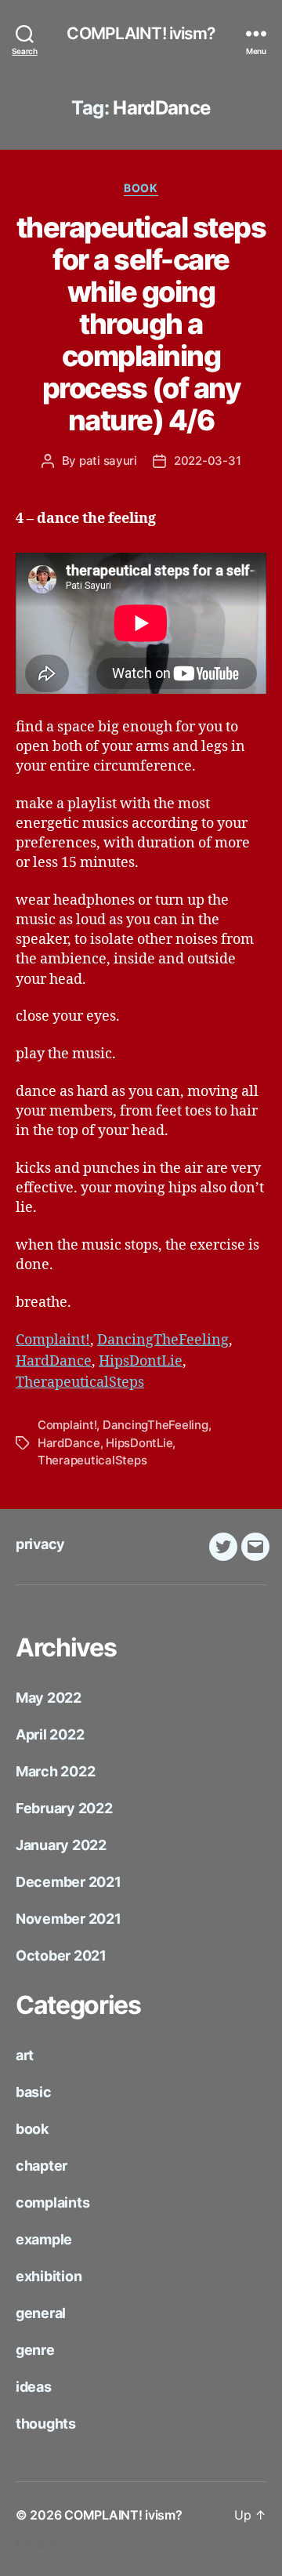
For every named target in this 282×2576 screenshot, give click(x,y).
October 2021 (61, 1956)
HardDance (54, 1361)
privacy (40, 1544)
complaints (52, 2202)
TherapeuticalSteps (80, 1382)
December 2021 (69, 1882)
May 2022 (49, 1698)
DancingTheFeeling (163, 1340)
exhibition (49, 2276)
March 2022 (55, 1771)
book (141, 188)
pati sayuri (108, 461)
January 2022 (61, 1845)
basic (34, 2092)
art (25, 2055)
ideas (34, 2387)
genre (35, 2350)
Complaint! (53, 1340)
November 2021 (69, 1919)
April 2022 (50, 1734)
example (44, 2239)
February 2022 (64, 1808)
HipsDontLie (141, 1361)
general (41, 2313)
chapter (42, 2166)
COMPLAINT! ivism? (141, 33)
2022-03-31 (207, 461)
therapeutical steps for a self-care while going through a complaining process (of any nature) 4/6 (141, 324)
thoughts (46, 2424)
